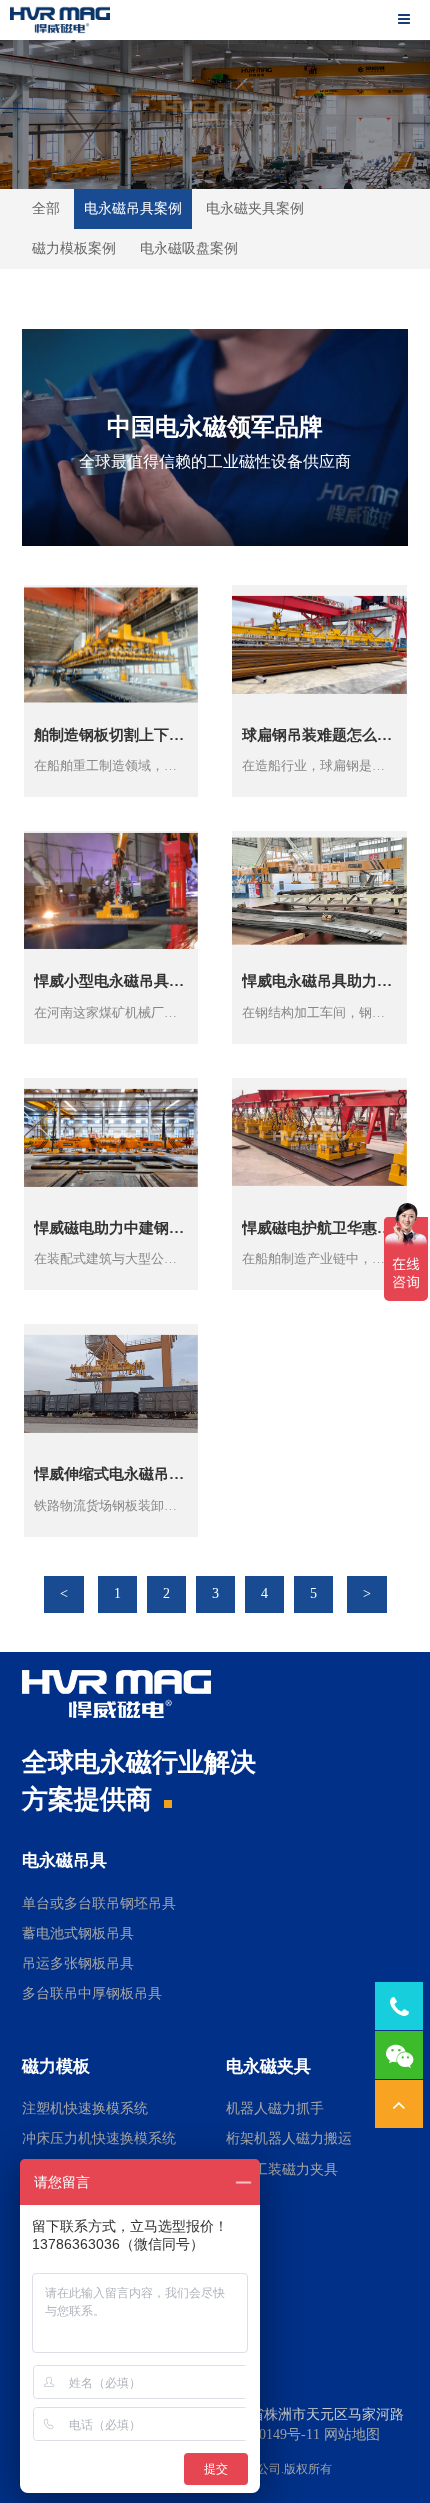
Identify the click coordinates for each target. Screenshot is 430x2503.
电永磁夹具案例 (255, 208)
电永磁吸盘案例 (189, 248)
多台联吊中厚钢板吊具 (92, 1993)
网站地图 (352, 2434)
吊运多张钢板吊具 (78, 1963)
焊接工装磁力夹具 (282, 2169)
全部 (46, 208)
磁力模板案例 (74, 248)
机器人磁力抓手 (275, 2108)
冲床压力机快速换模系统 (99, 2138)
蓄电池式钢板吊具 (78, 1933)
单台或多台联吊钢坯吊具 (99, 1903)
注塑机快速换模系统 (85, 2108)
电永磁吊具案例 (133, 208)
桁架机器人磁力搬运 (289, 2138)
